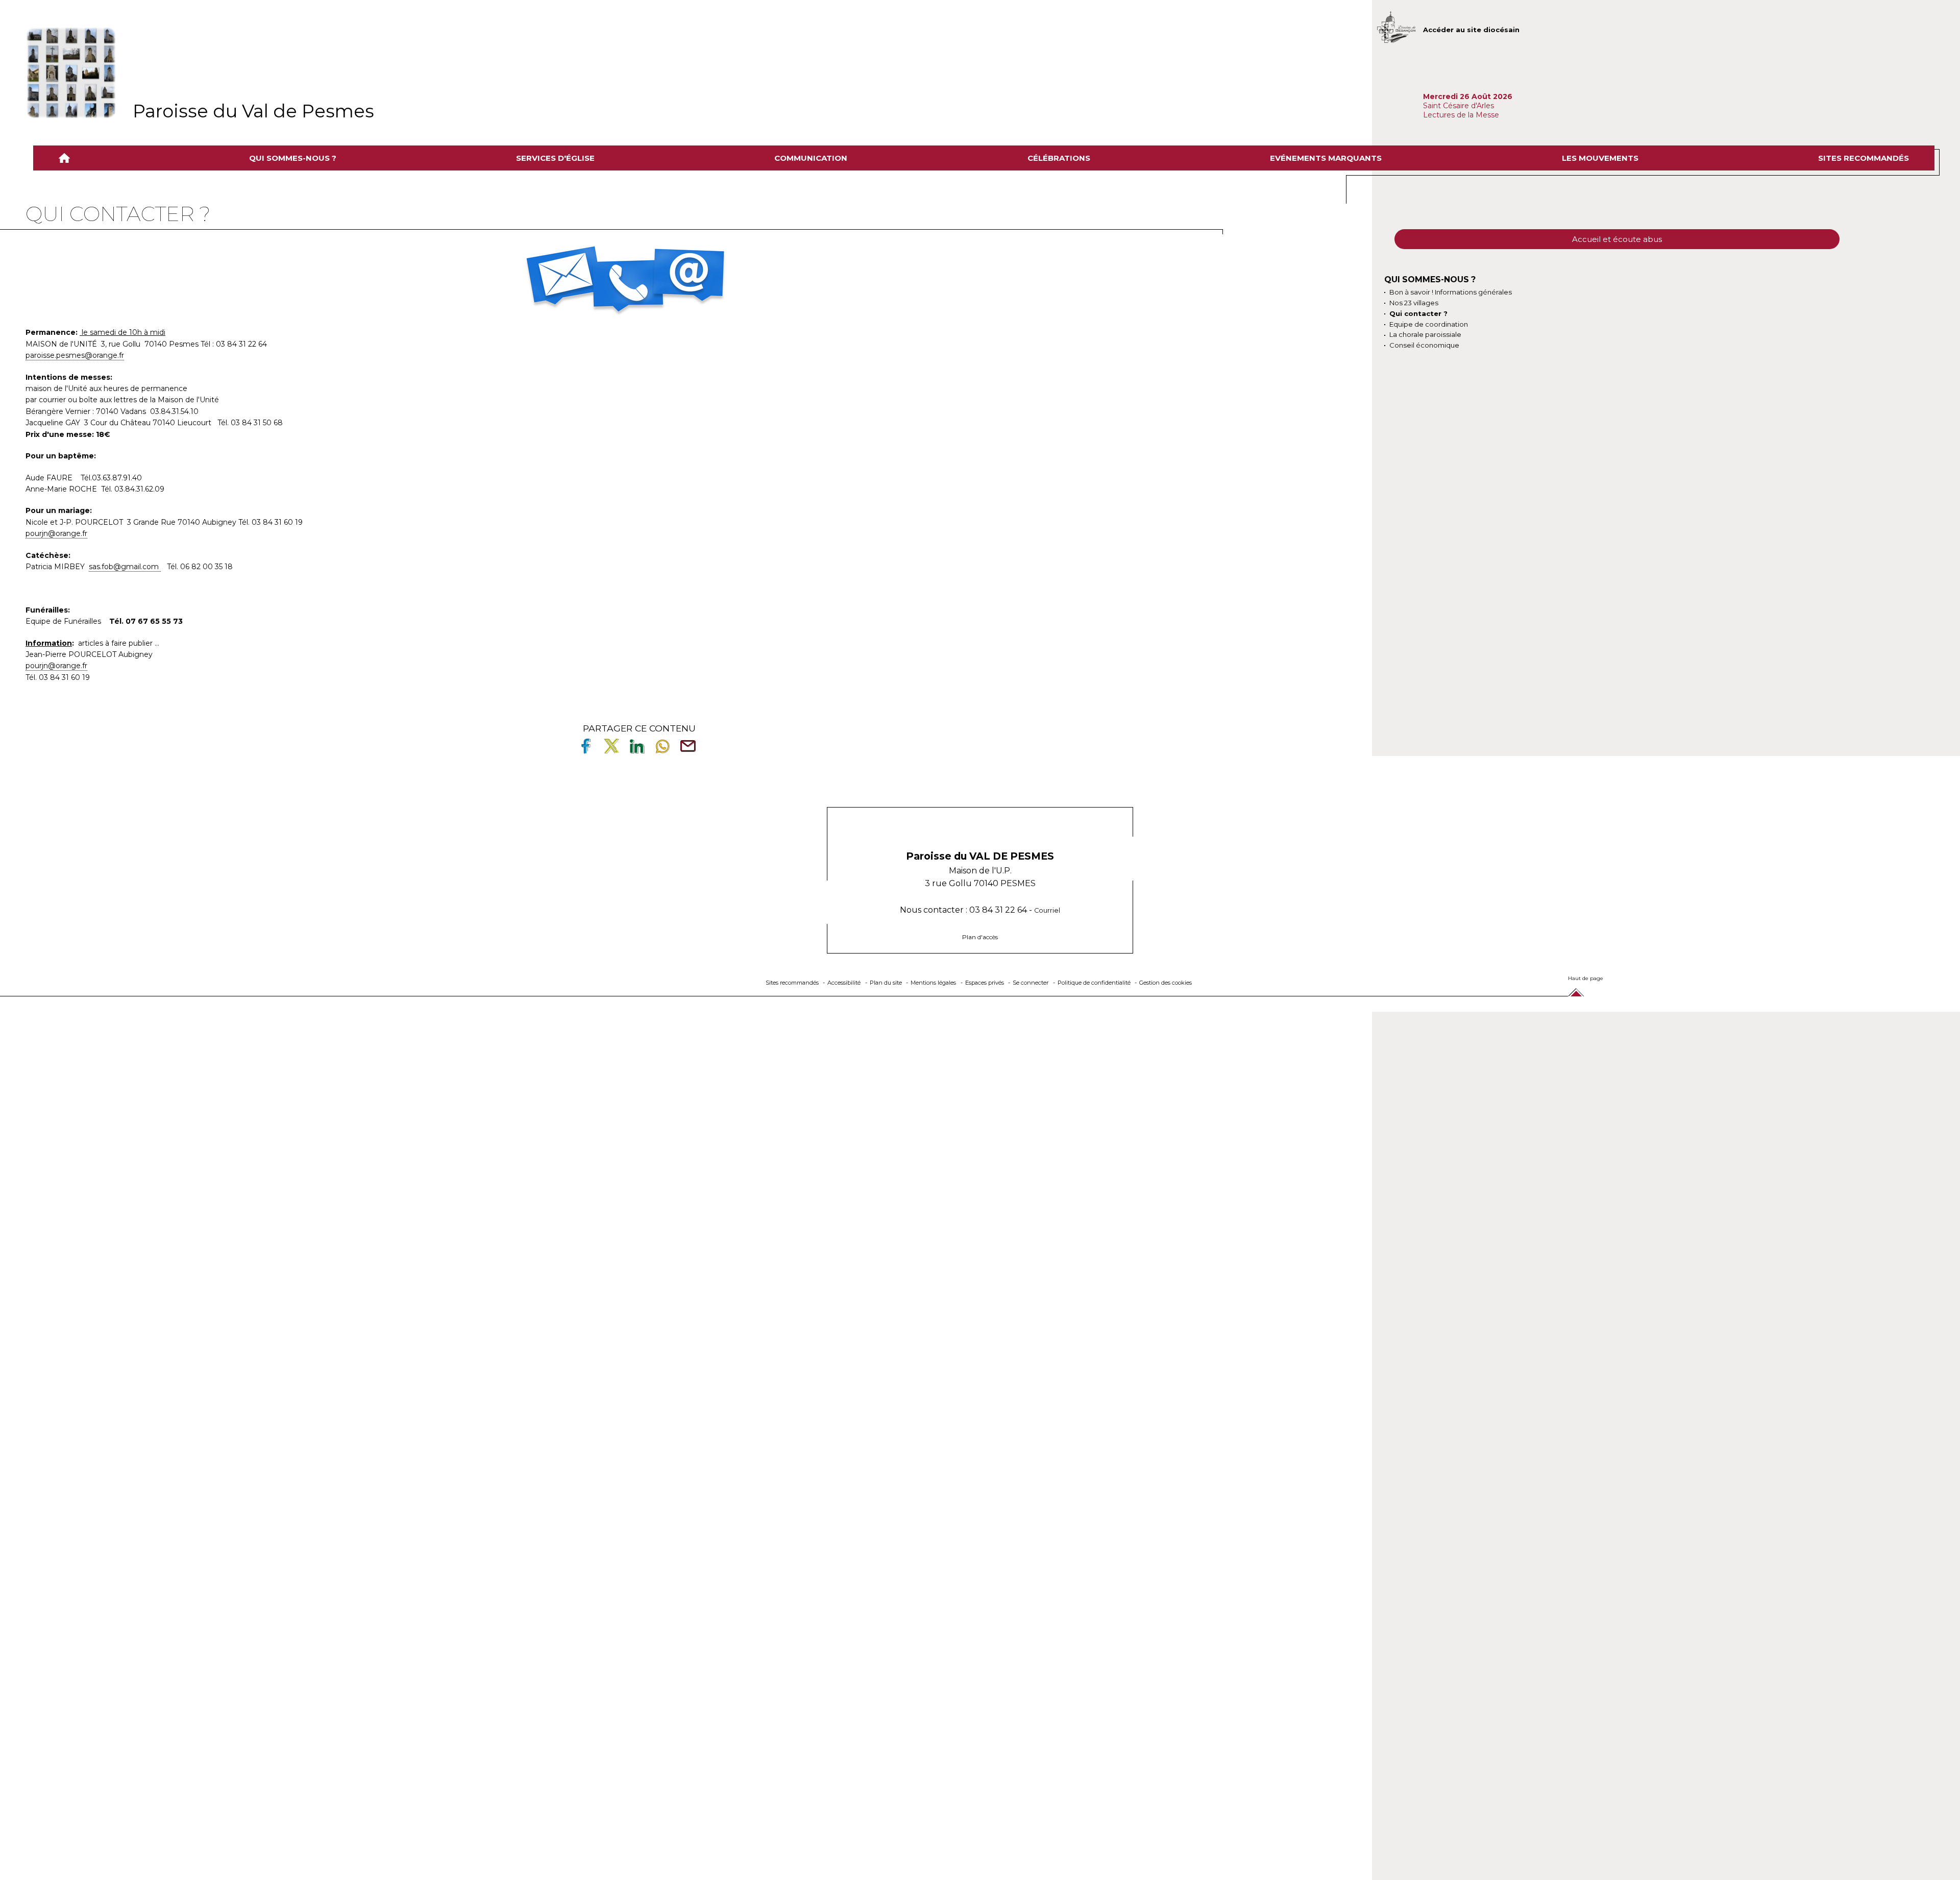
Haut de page (1586, 978)
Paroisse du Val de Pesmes (253, 111)
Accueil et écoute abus (1617, 239)
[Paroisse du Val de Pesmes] (71, 73)
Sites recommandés (1864, 158)
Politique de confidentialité (1094, 983)
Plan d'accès (980, 937)
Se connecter (1031, 983)
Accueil (66, 158)
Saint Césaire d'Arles (1459, 106)
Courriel (1047, 910)
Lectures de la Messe (1462, 115)
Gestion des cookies (1166, 983)
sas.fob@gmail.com (125, 567)
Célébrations (1059, 158)
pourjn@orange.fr (56, 533)
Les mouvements (1600, 158)
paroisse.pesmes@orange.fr (75, 355)
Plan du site (886, 983)
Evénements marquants (1326, 158)
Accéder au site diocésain (1471, 30)
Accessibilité (844, 983)
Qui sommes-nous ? (293, 158)
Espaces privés (985, 983)
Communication (811, 158)
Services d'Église (555, 158)
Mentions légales (933, 983)
